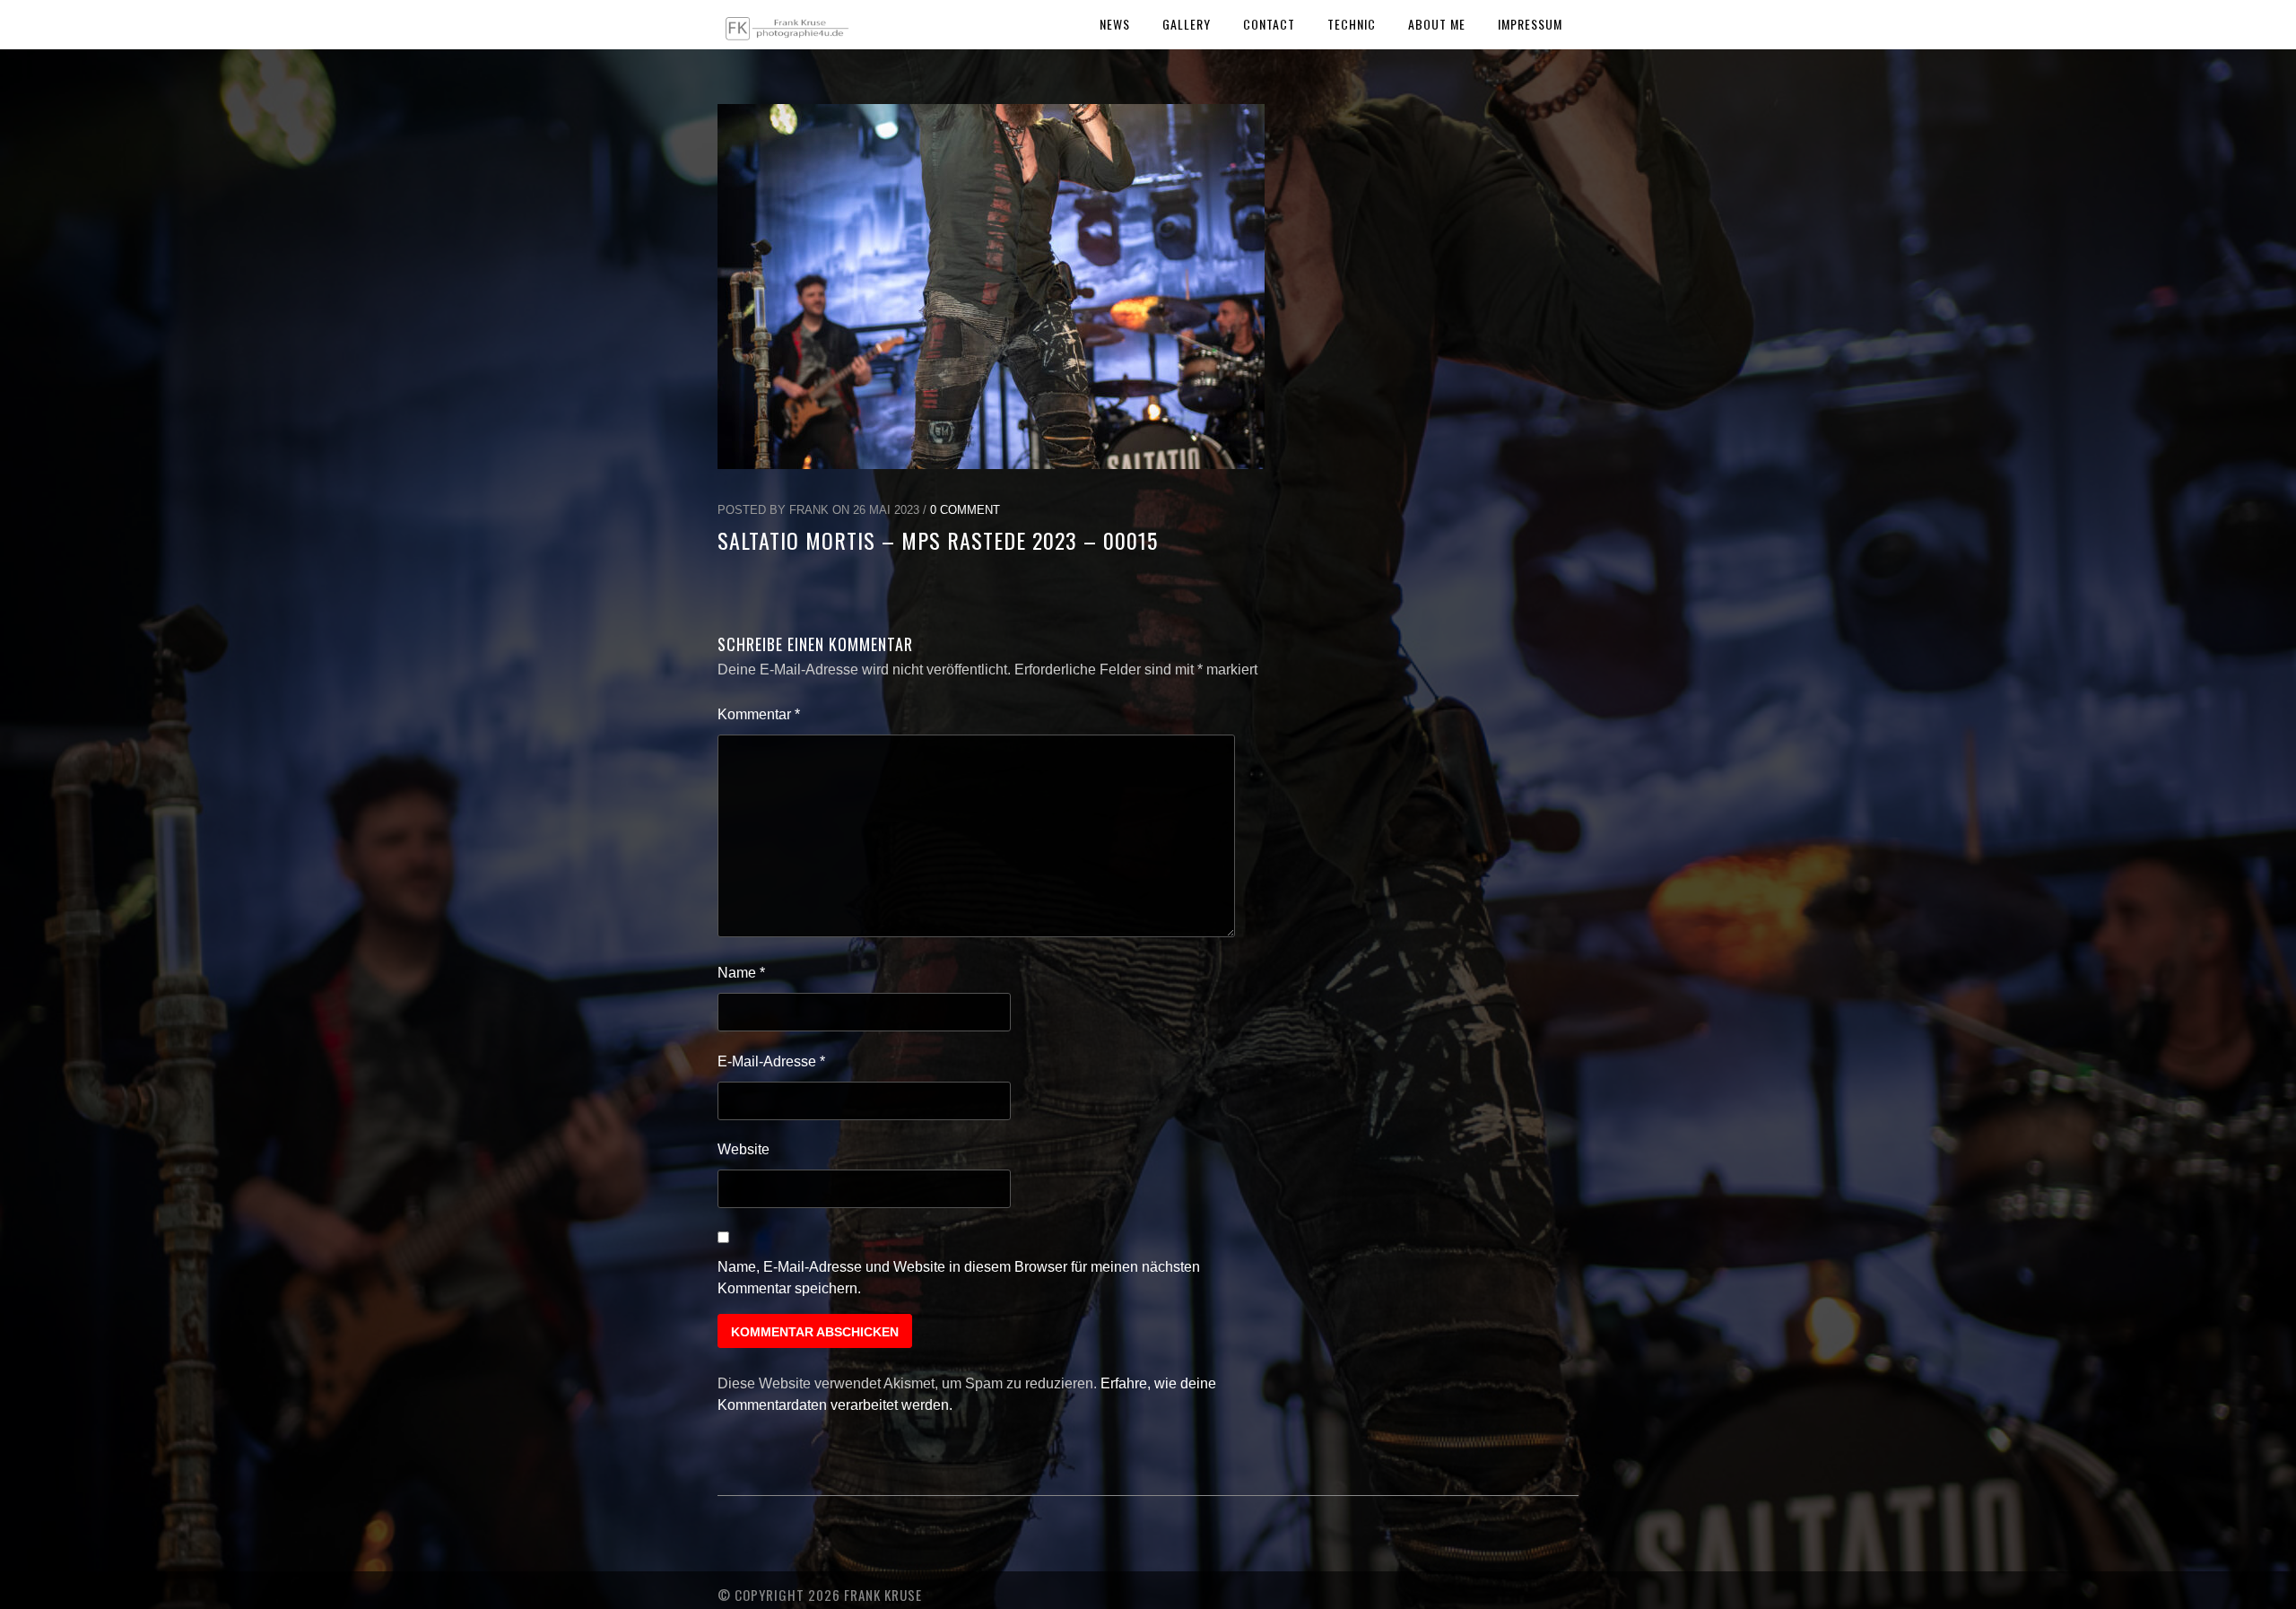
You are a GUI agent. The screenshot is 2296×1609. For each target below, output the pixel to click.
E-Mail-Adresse (771, 1061)
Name (741, 973)
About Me (1437, 24)
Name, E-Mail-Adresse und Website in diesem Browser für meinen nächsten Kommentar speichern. (959, 1278)
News (1115, 24)
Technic (1352, 24)
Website (744, 1149)
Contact (1269, 24)
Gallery (1187, 24)
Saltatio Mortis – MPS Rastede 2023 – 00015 (938, 540)
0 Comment (965, 510)
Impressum (1530, 24)
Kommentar (759, 714)
